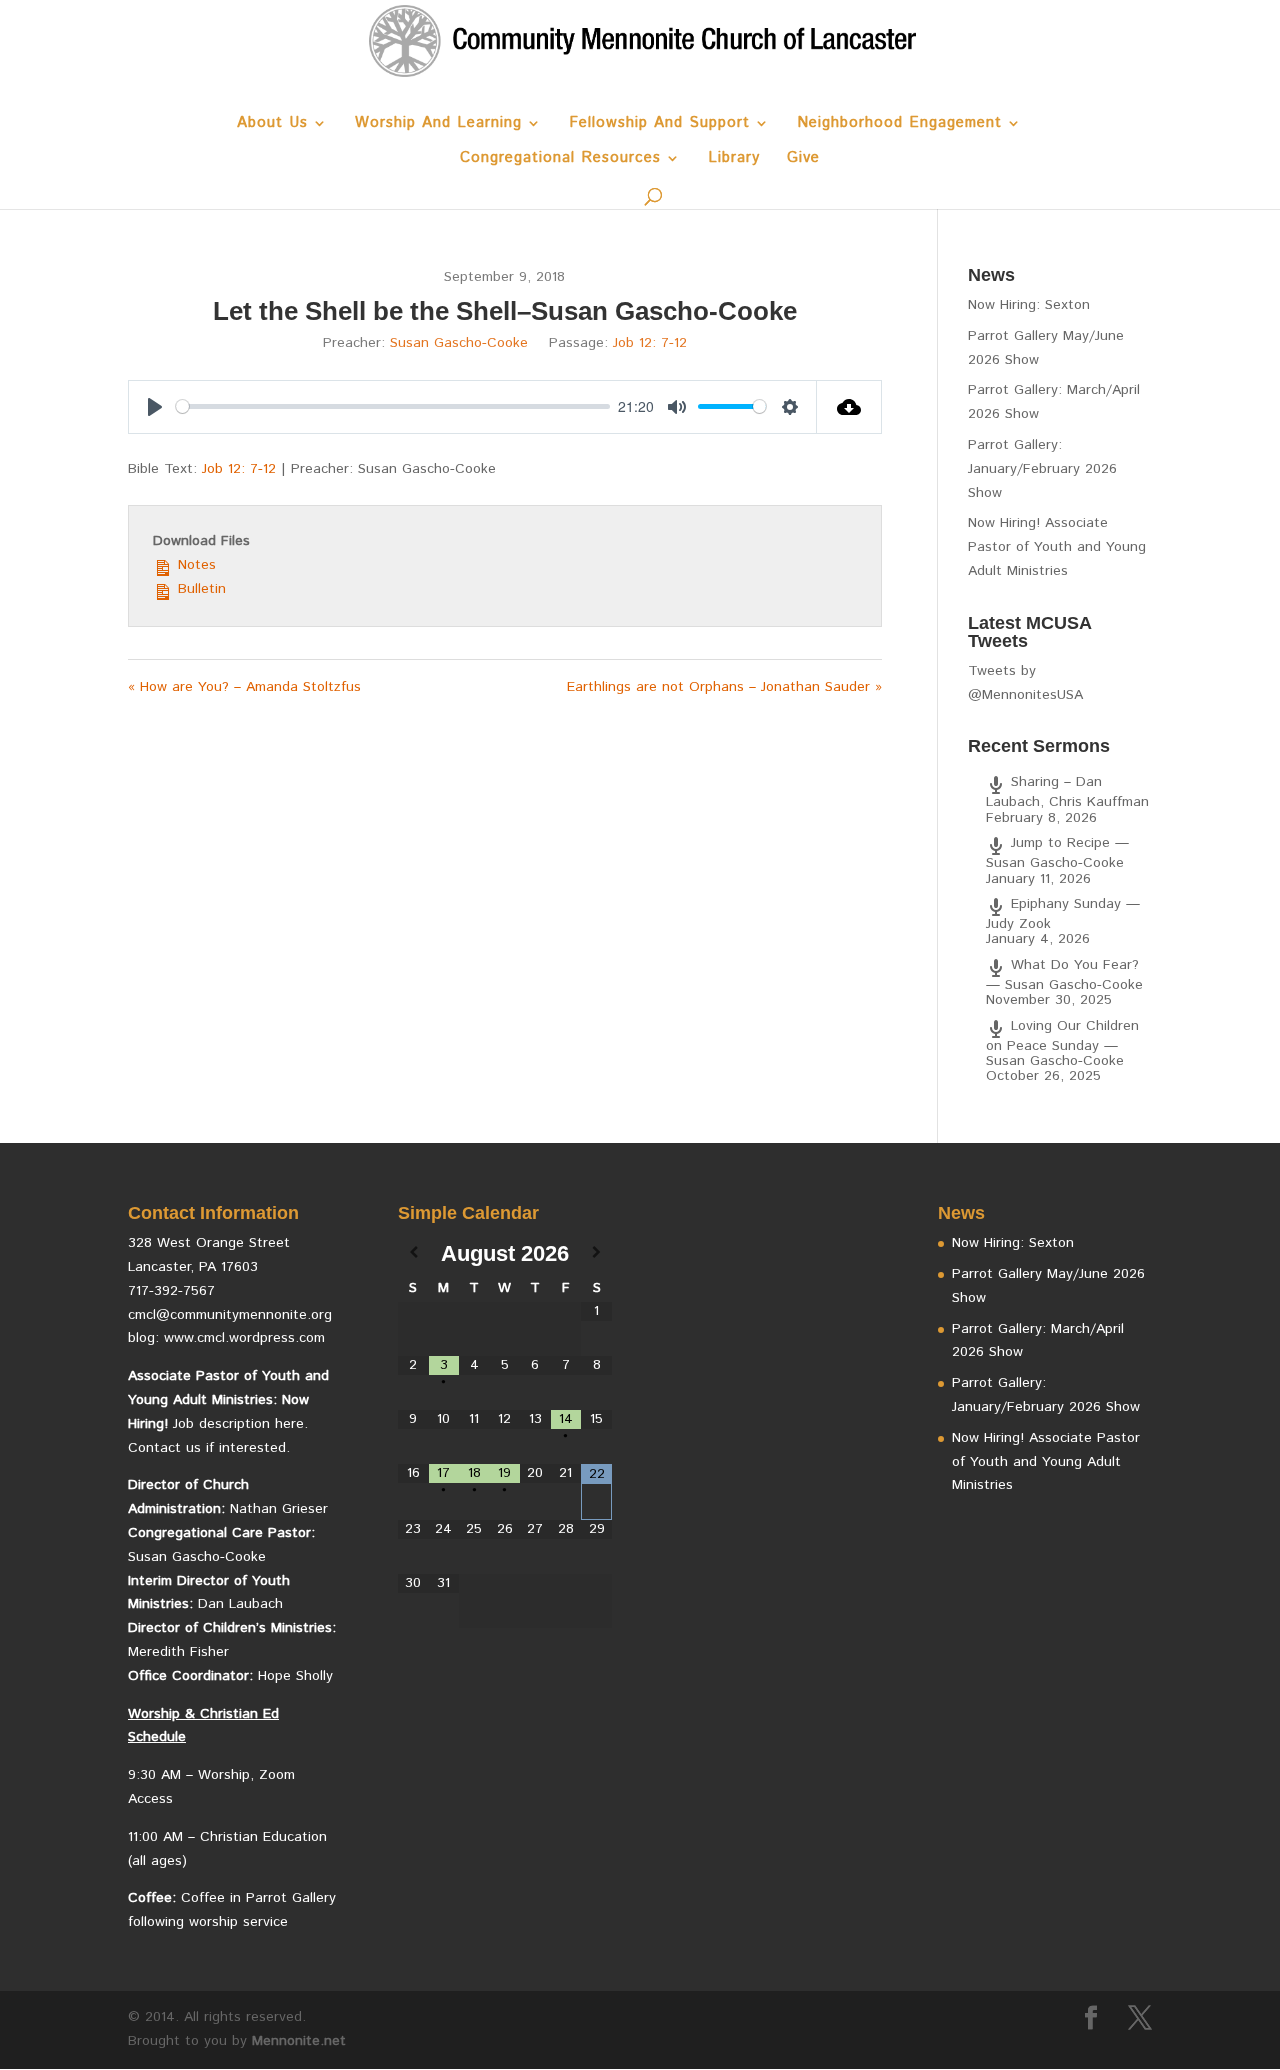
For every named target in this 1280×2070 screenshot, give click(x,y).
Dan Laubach (240, 1604)
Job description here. (240, 1424)
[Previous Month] (413, 1253)
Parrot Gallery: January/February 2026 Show (1042, 469)
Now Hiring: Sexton (1029, 305)
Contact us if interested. (209, 1448)
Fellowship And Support (659, 124)
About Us (272, 124)
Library (734, 159)
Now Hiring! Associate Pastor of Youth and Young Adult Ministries (1057, 547)
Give (803, 159)
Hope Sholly (295, 1676)
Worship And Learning (438, 124)
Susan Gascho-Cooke (459, 343)
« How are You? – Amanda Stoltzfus (244, 687)
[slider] (393, 406)
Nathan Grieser (279, 1509)
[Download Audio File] (849, 407)
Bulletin (199, 589)
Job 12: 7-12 (650, 343)
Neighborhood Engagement (899, 124)
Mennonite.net (299, 2041)
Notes (194, 565)
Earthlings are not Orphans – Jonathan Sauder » (724, 687)
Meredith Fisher (178, 1652)
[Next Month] (596, 1253)
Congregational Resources (560, 159)
